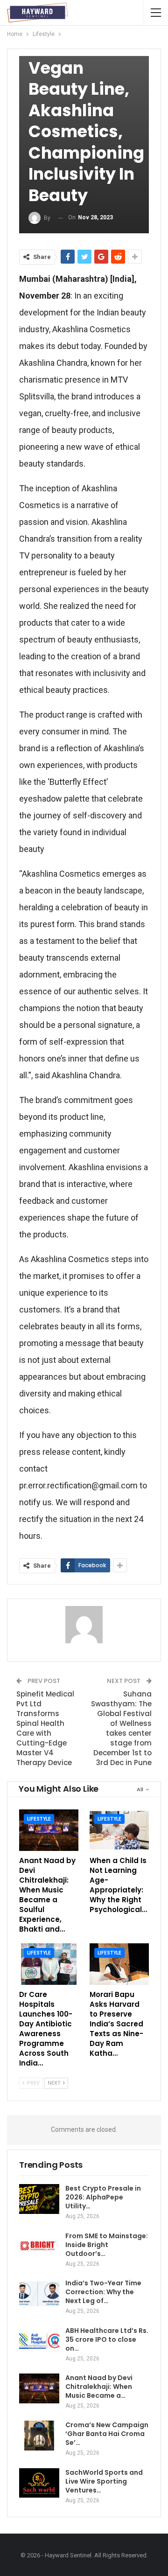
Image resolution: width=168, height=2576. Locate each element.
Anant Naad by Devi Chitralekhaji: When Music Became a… (99, 2387)
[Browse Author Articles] (84, 1625)
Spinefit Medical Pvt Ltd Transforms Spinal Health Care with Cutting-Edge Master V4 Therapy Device (45, 1728)
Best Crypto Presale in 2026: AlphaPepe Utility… (103, 2197)
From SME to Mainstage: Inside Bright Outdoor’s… (107, 2245)
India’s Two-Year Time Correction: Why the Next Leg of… (103, 2292)
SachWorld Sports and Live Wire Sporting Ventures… (104, 2481)
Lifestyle (39, 1819)
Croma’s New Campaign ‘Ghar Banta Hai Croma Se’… (107, 2434)
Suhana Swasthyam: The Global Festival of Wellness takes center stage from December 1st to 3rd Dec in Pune (121, 1728)
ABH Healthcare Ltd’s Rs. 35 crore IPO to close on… (107, 2339)
